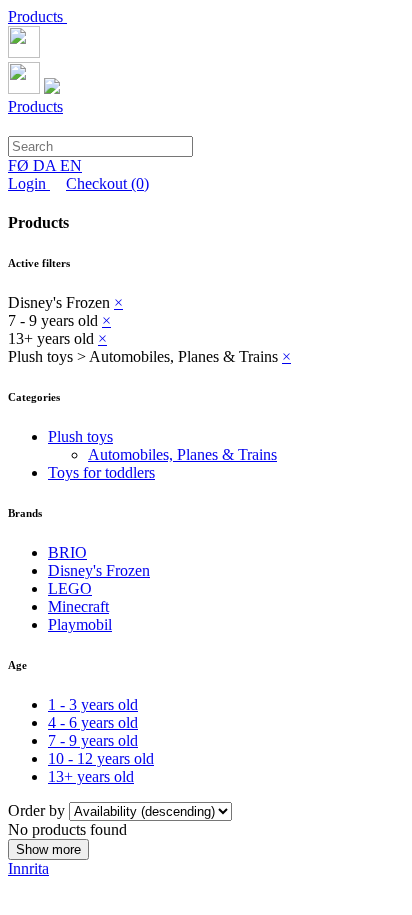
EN (71, 165)
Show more (48, 849)
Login (29, 183)
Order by (38, 810)
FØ (20, 165)
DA (46, 165)
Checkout (107, 183)
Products (37, 16)
